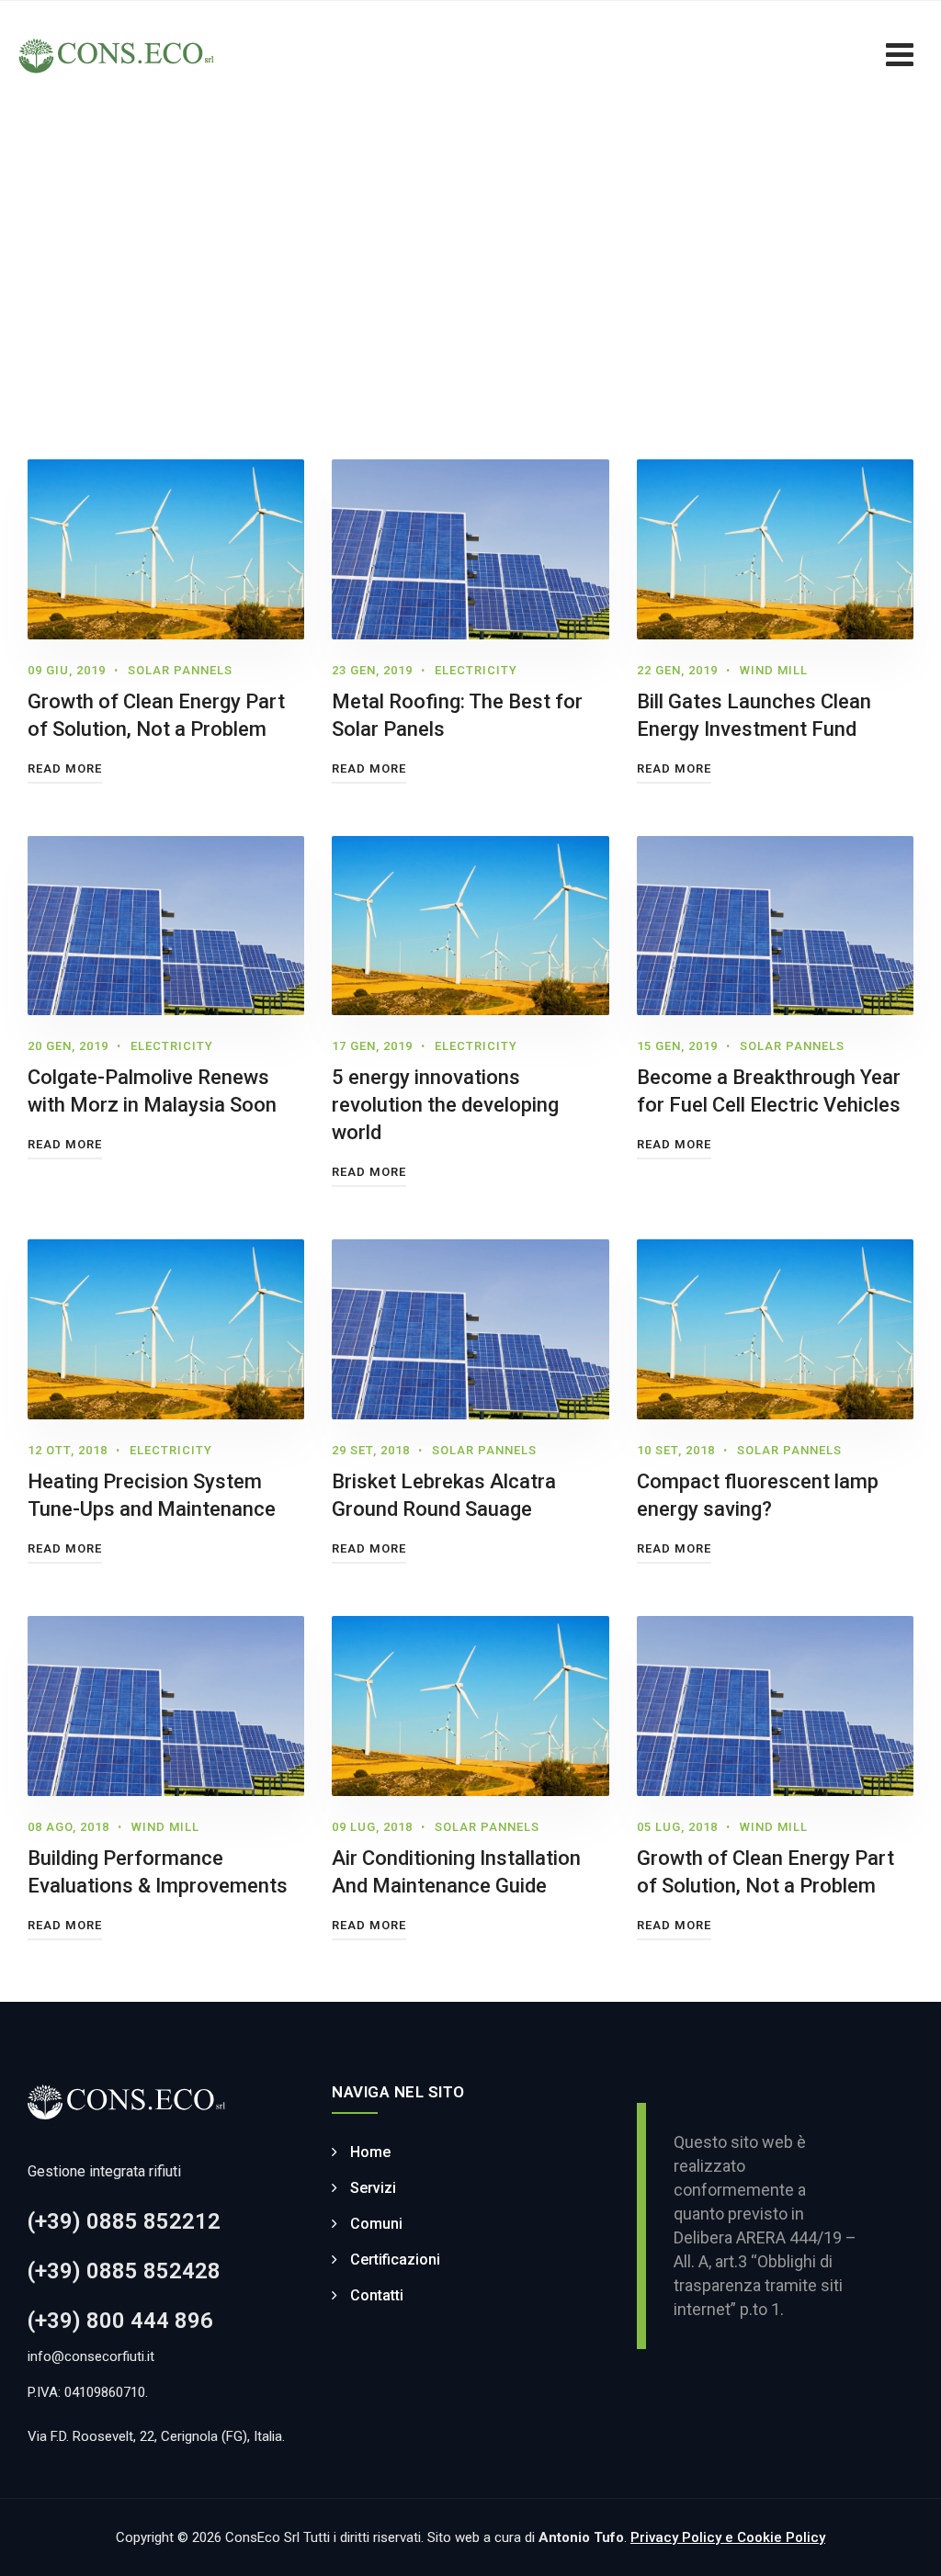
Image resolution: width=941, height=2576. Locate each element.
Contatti (377, 2295)
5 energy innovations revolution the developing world (445, 1105)
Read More (65, 768)
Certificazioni (395, 2260)
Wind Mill (774, 670)
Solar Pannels (180, 670)
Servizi (373, 2188)
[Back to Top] (902, 2546)
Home (370, 2152)
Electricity (476, 670)
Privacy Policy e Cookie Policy (728, 2537)
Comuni (376, 2224)
